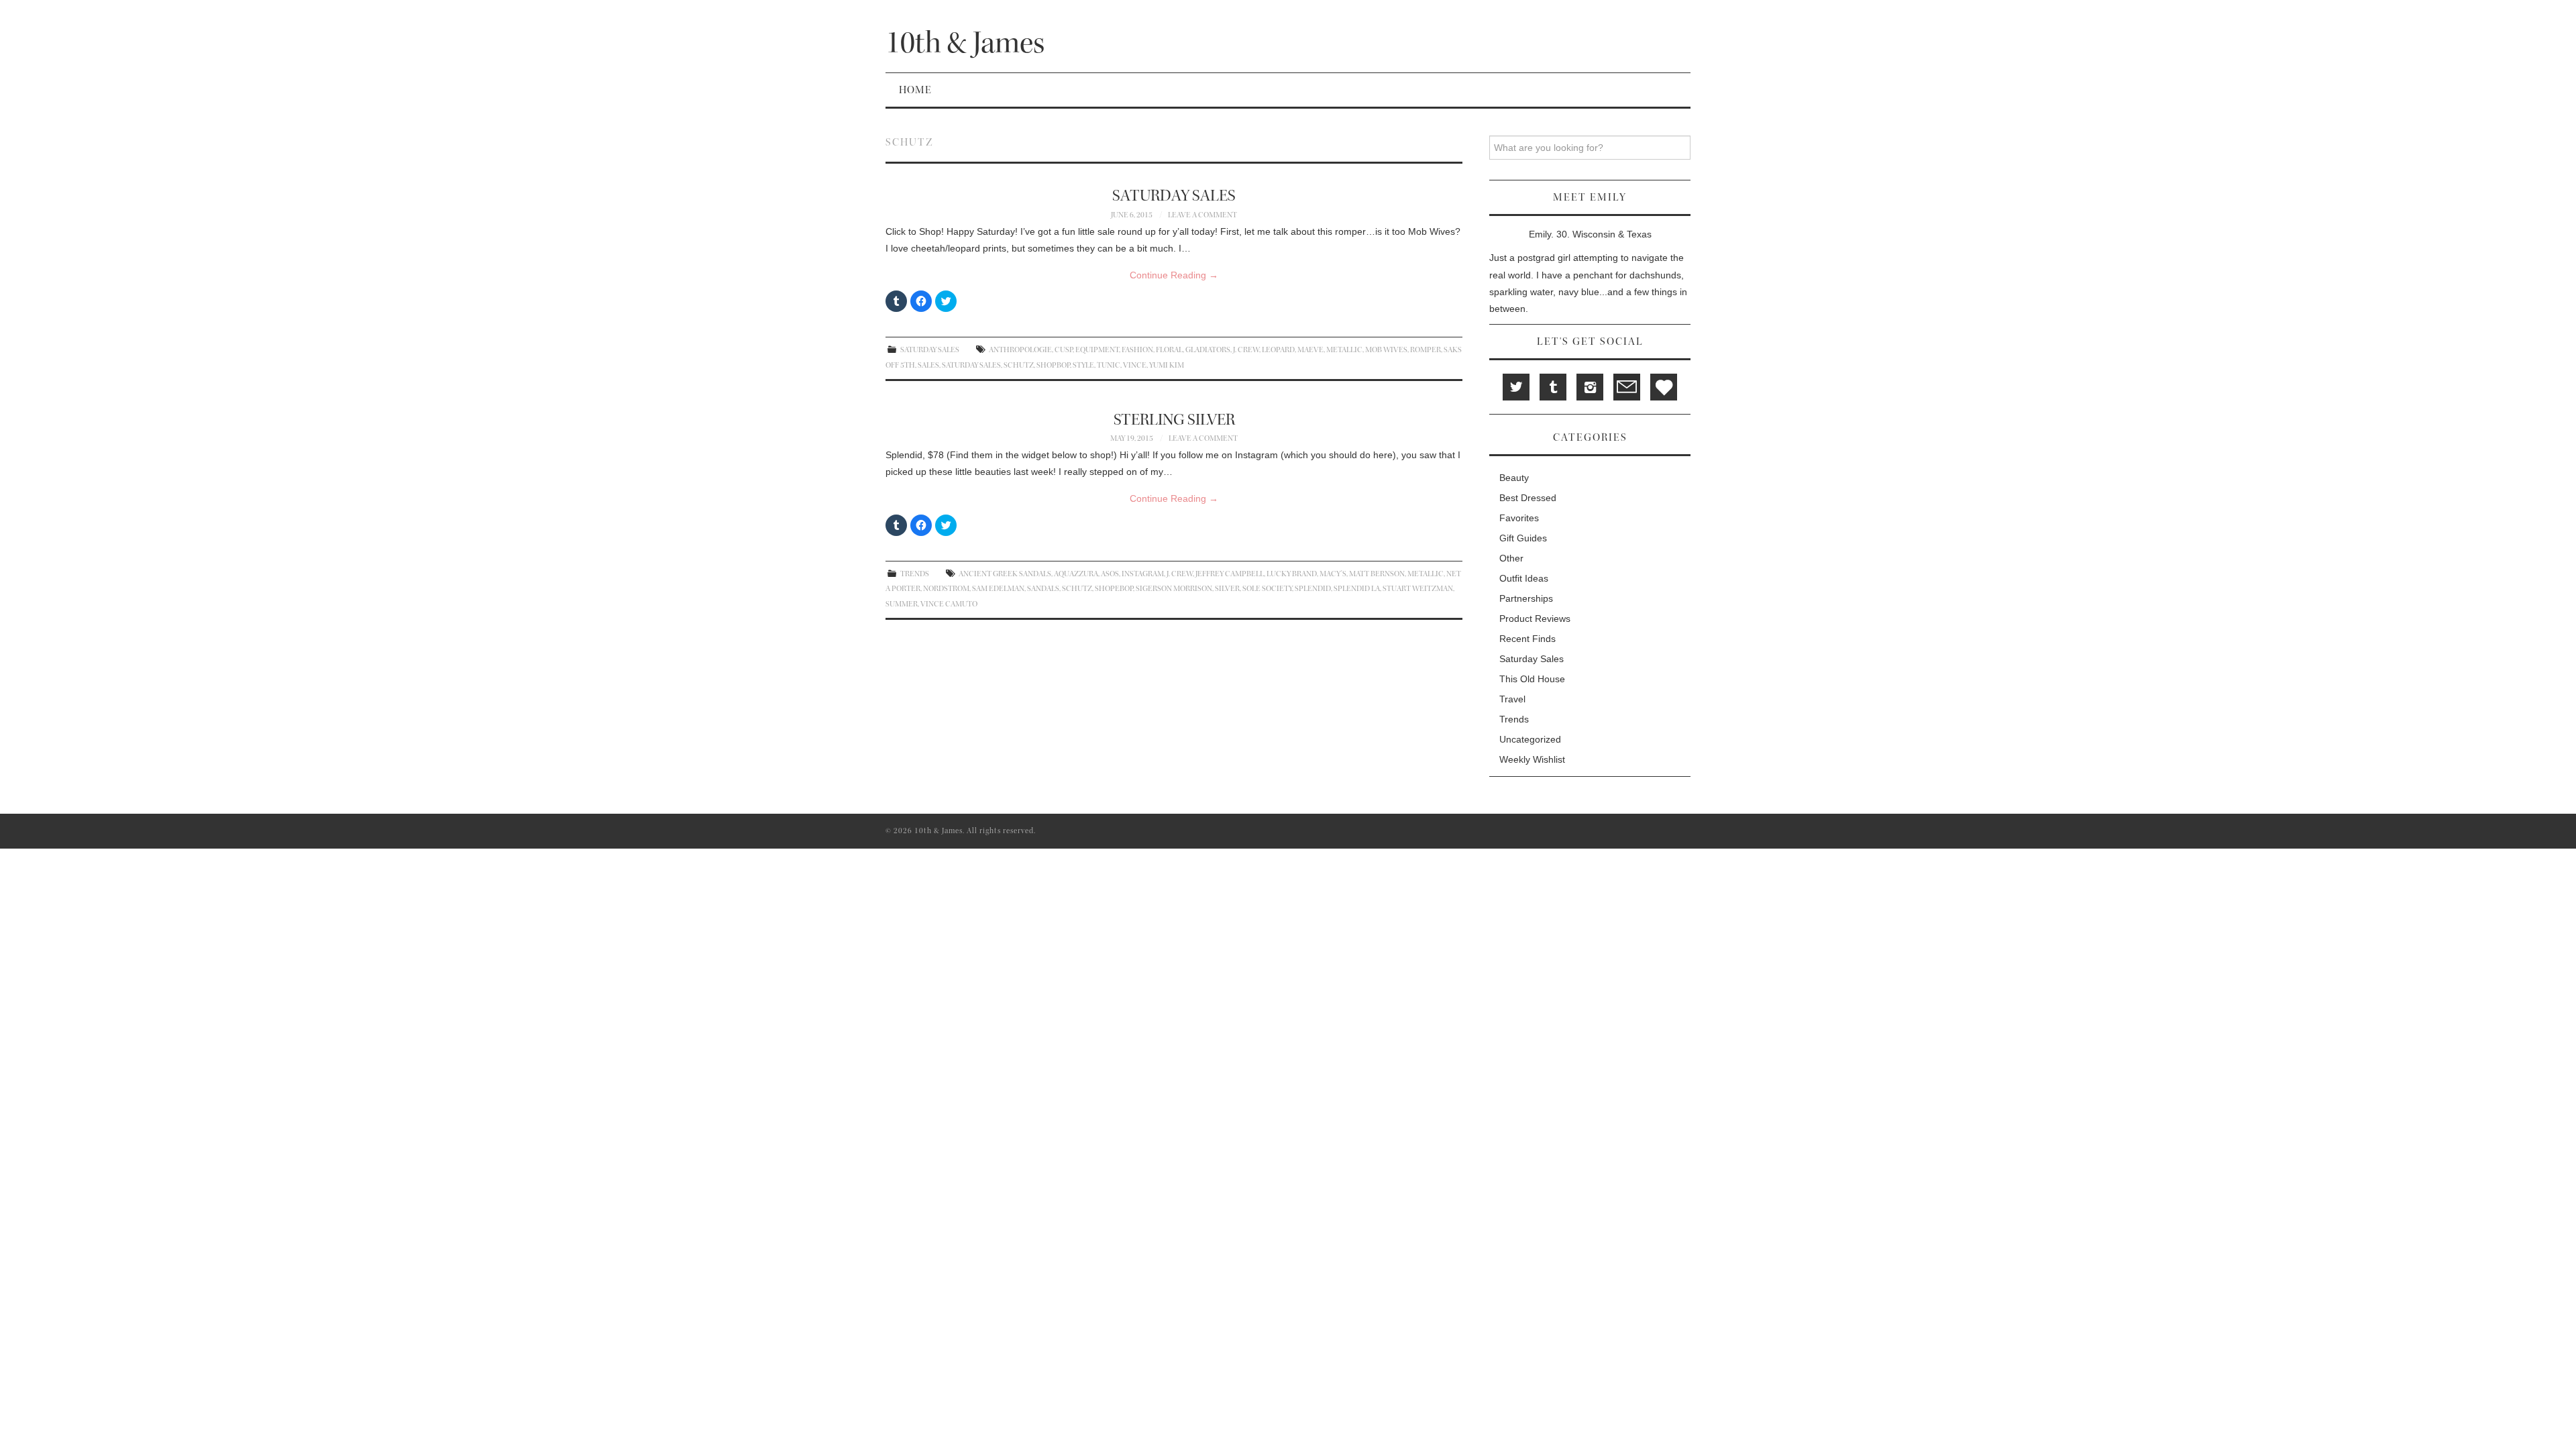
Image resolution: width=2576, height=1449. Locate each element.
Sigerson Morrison (1174, 589)
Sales (928, 365)
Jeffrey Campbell (1230, 574)
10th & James (965, 43)
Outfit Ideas (1524, 578)
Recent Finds (1527, 639)
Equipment (1097, 350)
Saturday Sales (1174, 196)
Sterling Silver (1174, 420)
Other (1511, 558)
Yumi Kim (1167, 365)
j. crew (1246, 350)
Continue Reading (1174, 275)
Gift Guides (1523, 538)
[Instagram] (1590, 387)
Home (915, 90)
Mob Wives (1386, 350)
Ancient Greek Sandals (1005, 574)
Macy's (1333, 574)
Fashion (1137, 350)
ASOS (1110, 574)
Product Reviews (1535, 619)
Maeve (1310, 350)
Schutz (1019, 365)
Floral (1169, 350)
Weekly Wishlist (1532, 759)
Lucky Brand (1292, 574)
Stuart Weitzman (1418, 589)
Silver (1227, 589)
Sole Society (1267, 589)
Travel (1512, 699)
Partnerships (1526, 598)
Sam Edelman (998, 589)
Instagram (1143, 574)
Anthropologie (1020, 350)
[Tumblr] (1553, 387)
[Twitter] (1516, 387)
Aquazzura (1076, 574)
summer (902, 604)
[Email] (1627, 387)
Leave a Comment (1202, 215)
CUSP (1064, 350)
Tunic (1109, 365)
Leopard (1278, 350)
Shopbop (1053, 365)
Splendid (1313, 589)
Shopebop (1114, 589)
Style (1083, 365)
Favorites (1519, 518)
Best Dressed (1528, 498)
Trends (915, 574)
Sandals (1043, 589)
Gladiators (1208, 350)
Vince (1135, 365)
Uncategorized (1530, 739)
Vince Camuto (949, 604)
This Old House (1532, 679)
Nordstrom (946, 589)
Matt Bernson (1377, 574)
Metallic (1344, 350)
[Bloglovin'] (1664, 387)
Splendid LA (1357, 589)
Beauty (1514, 478)
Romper (1426, 350)
